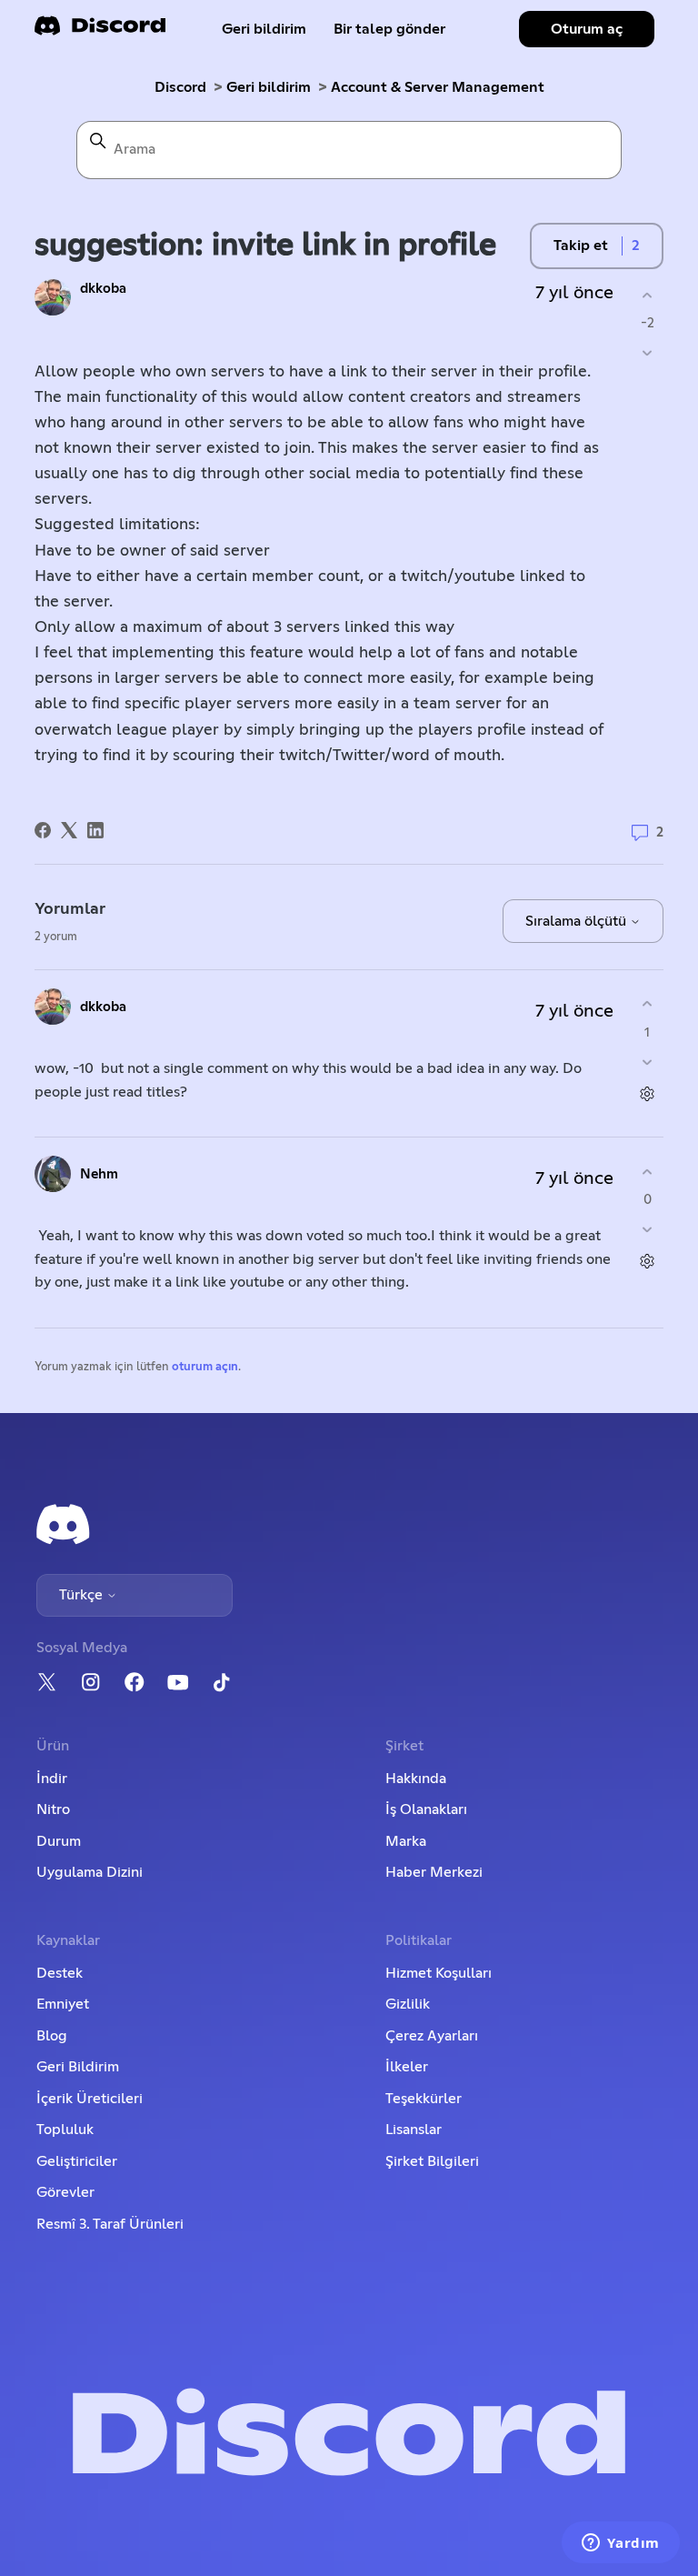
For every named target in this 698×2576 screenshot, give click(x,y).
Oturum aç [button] (587, 29)
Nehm (99, 1174)
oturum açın (205, 1367)
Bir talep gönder (389, 29)
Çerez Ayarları (432, 2036)
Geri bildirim (264, 29)
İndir (52, 1779)
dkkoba (103, 289)
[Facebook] (43, 830)
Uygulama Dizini (90, 1872)
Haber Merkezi (434, 1872)
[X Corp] (69, 830)
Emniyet (63, 2004)
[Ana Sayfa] (100, 31)
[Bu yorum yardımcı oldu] (648, 1004)
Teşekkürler (424, 2099)
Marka (406, 1841)
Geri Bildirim (78, 2067)
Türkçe (83, 1595)
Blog (52, 2036)
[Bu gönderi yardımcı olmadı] (648, 353)
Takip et (581, 246)
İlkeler (407, 2067)
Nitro (53, 1809)
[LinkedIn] (95, 830)
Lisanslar (414, 2130)
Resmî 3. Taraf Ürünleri (110, 2224)
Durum (59, 1841)
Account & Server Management (438, 87)
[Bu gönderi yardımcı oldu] (648, 295)
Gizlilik (408, 2004)
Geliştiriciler (77, 2161)
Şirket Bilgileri (432, 2161)
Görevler (65, 2192)
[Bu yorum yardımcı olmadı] (648, 1062)
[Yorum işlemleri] (648, 1093)
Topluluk (65, 2130)
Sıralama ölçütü (578, 921)
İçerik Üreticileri (90, 2099)
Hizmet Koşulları (439, 1973)
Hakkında (416, 1779)
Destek (60, 1973)
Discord (180, 87)
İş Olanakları (426, 1809)
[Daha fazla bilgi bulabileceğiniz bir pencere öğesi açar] (621, 2544)
